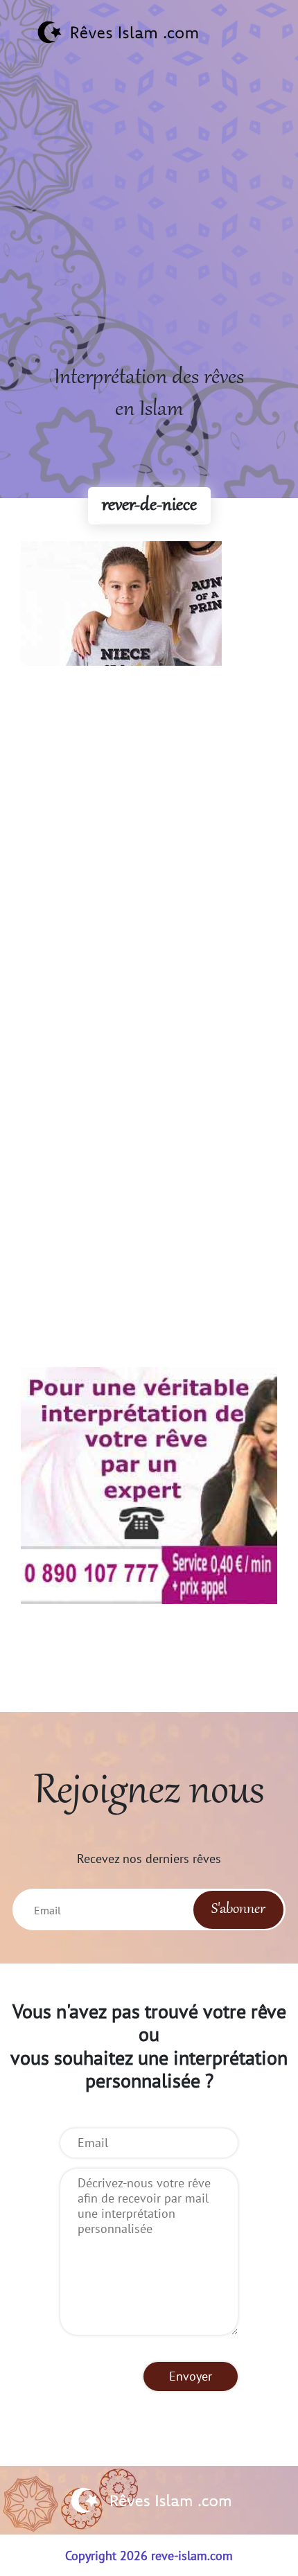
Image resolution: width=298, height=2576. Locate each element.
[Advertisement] (149, 213)
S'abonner (238, 1909)
